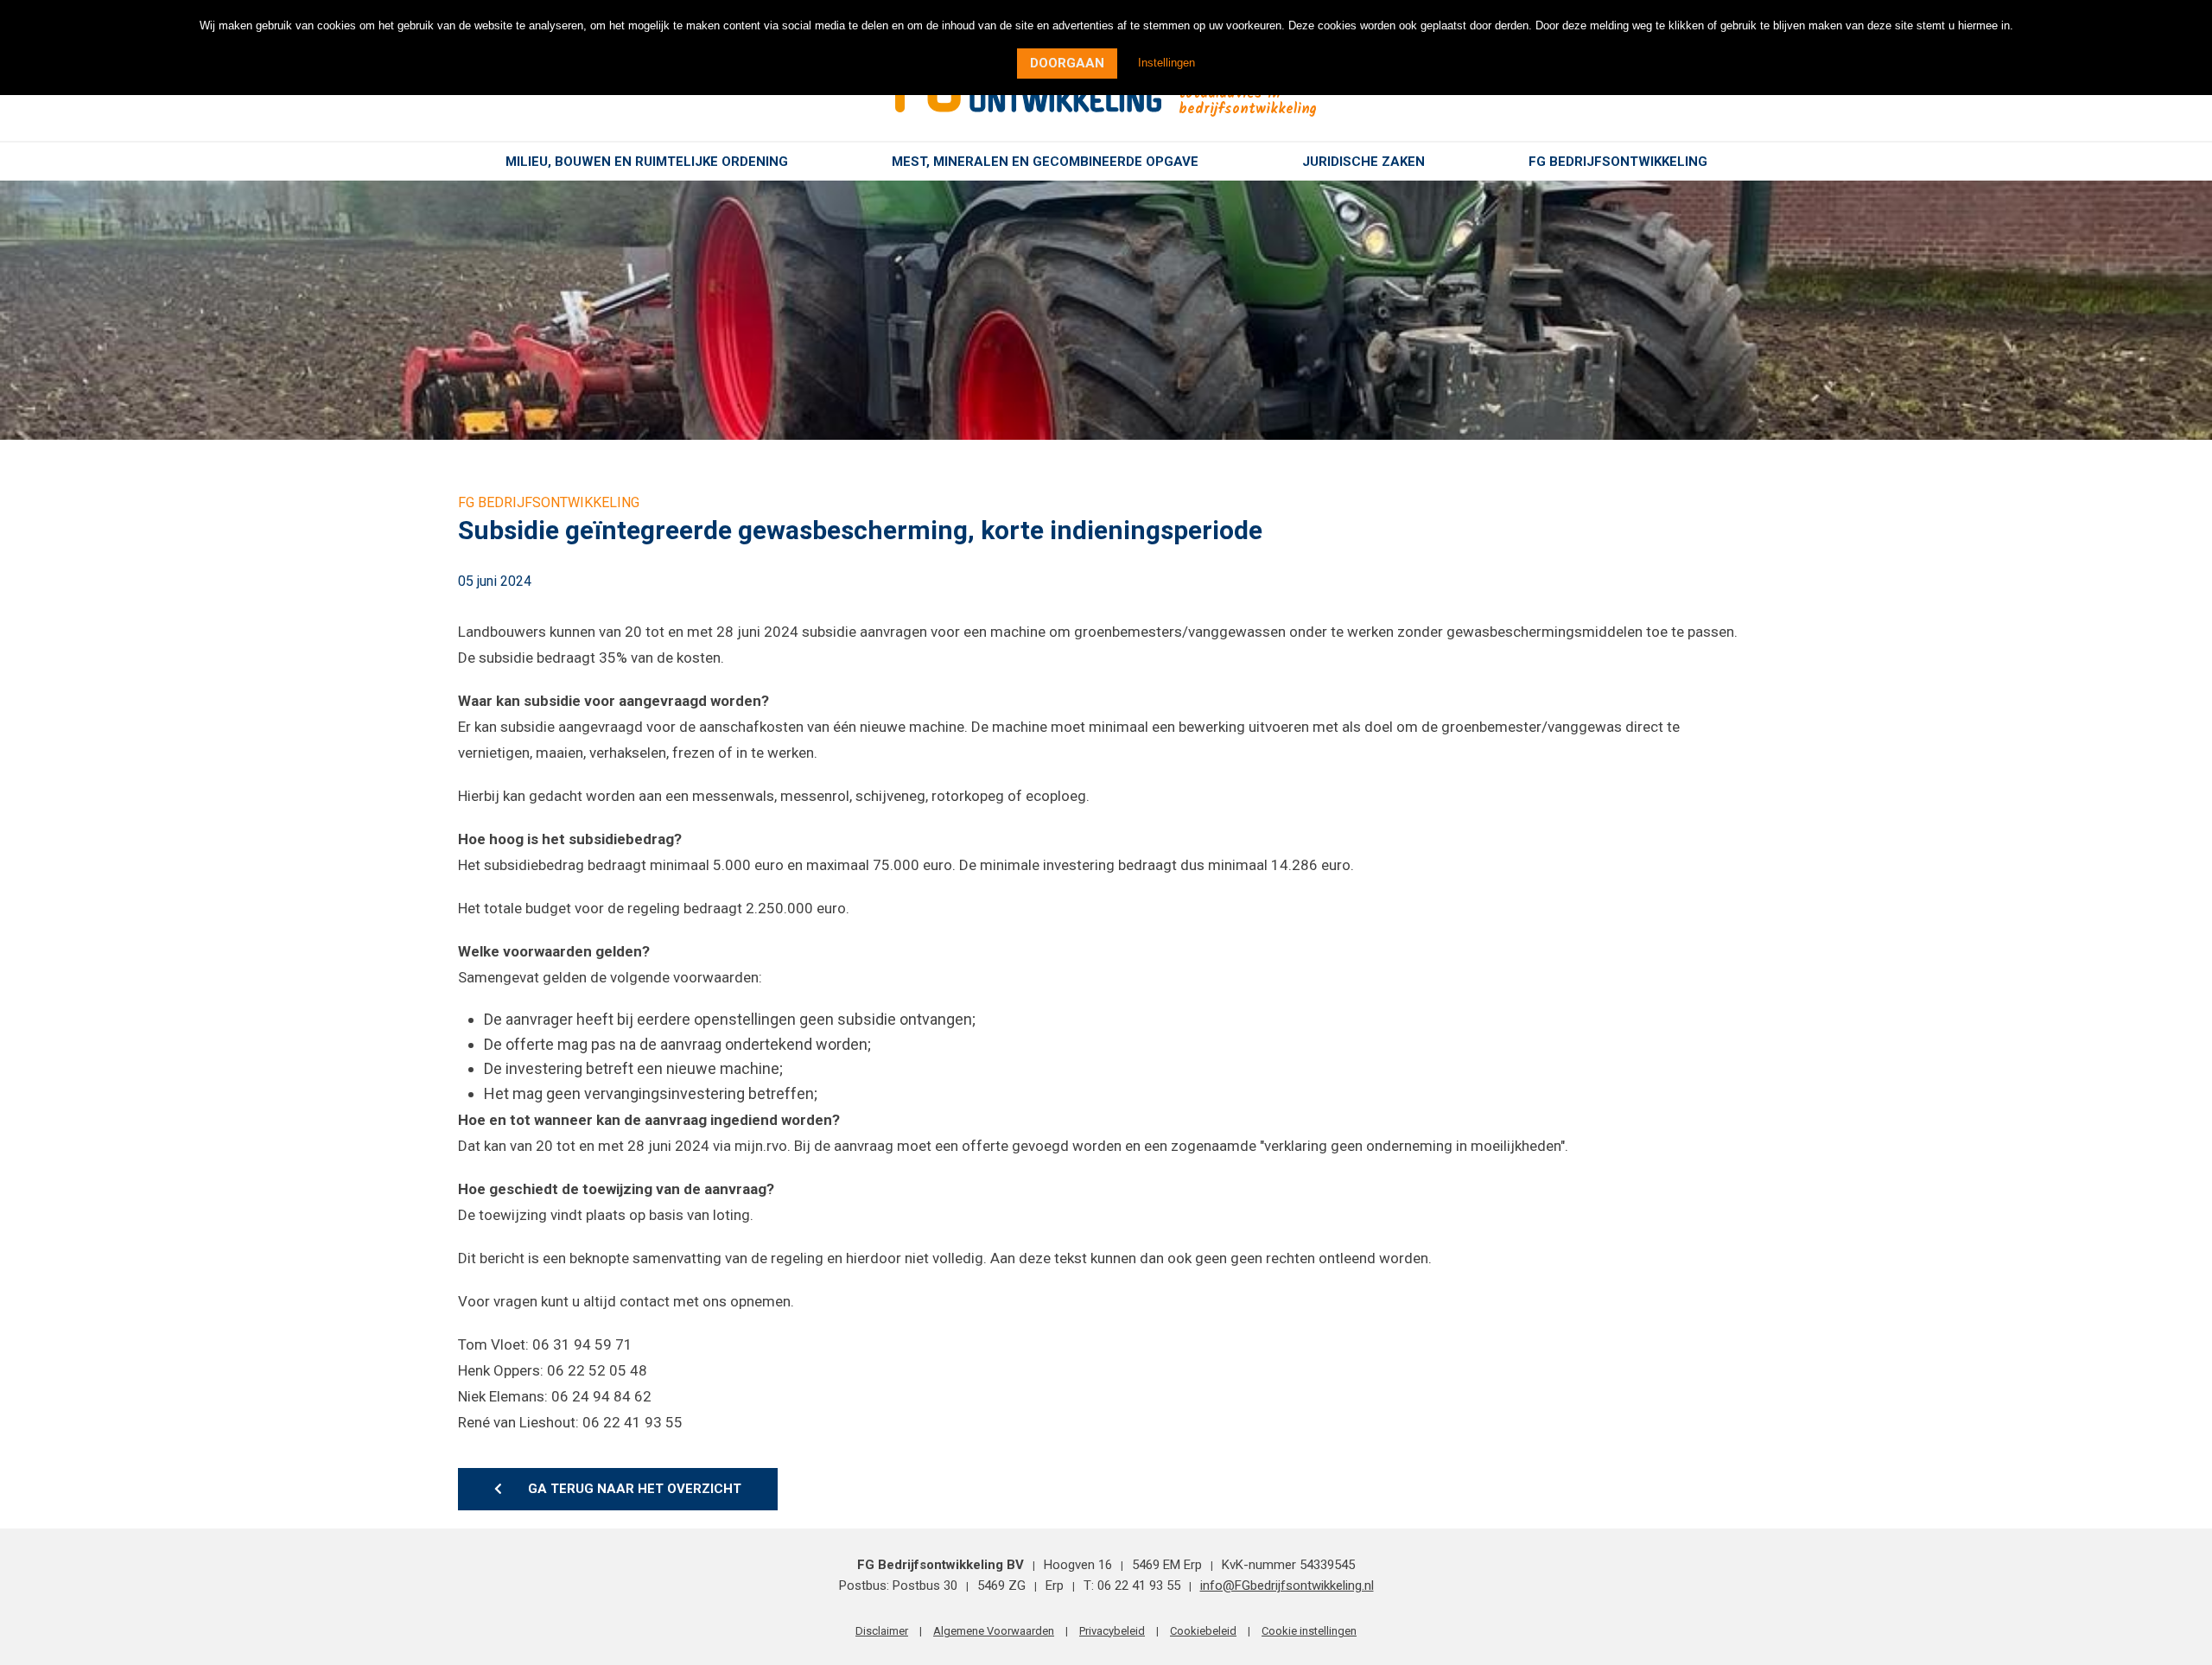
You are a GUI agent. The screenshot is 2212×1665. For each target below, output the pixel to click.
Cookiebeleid (1203, 1631)
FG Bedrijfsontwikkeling (1618, 162)
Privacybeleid (1112, 1631)
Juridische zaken (1363, 162)
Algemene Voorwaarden (994, 1631)
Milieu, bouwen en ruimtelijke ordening (647, 162)
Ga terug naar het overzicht (635, 1489)
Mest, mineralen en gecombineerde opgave (1045, 162)
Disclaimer (882, 1631)
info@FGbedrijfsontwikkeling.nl (1287, 1586)
